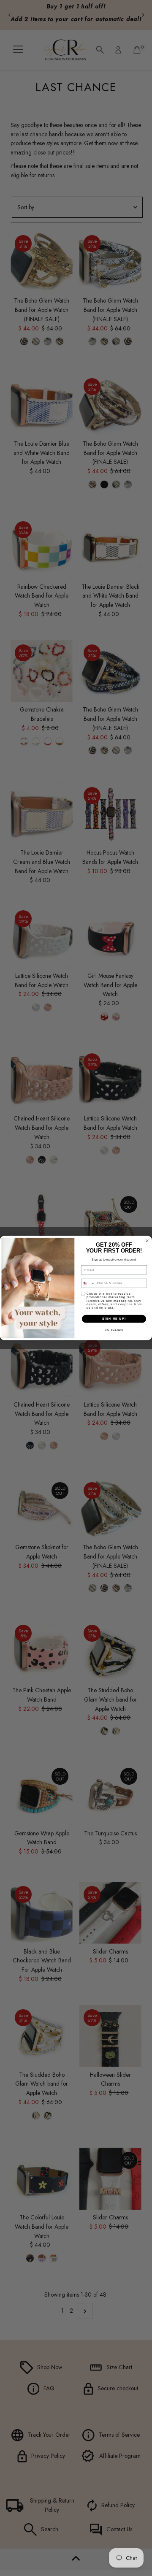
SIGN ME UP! (114, 1319)
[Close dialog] (147, 1241)
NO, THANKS (114, 1330)
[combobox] (88, 1283)
